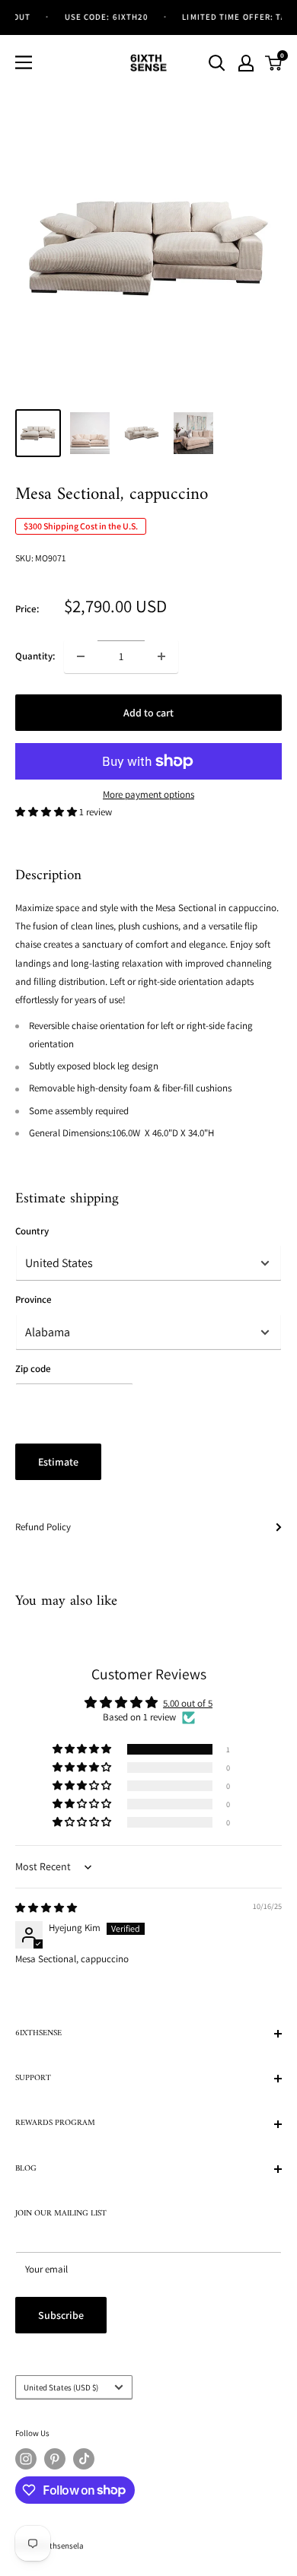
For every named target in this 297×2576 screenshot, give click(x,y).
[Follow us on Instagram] (26, 2459)
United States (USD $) (61, 2387)
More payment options (148, 794)
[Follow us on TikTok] (84, 2459)
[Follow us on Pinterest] (55, 2459)
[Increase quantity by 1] (161, 656)
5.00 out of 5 (188, 1703)
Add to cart (148, 713)
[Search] (217, 63)
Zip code (33, 1369)
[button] (47, 812)
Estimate (58, 1462)
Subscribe (61, 2315)
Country (32, 1231)
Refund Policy (43, 1527)
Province (34, 1299)
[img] (46, 1908)
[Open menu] (24, 62)
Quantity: (35, 656)
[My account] (246, 63)
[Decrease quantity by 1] (81, 656)
